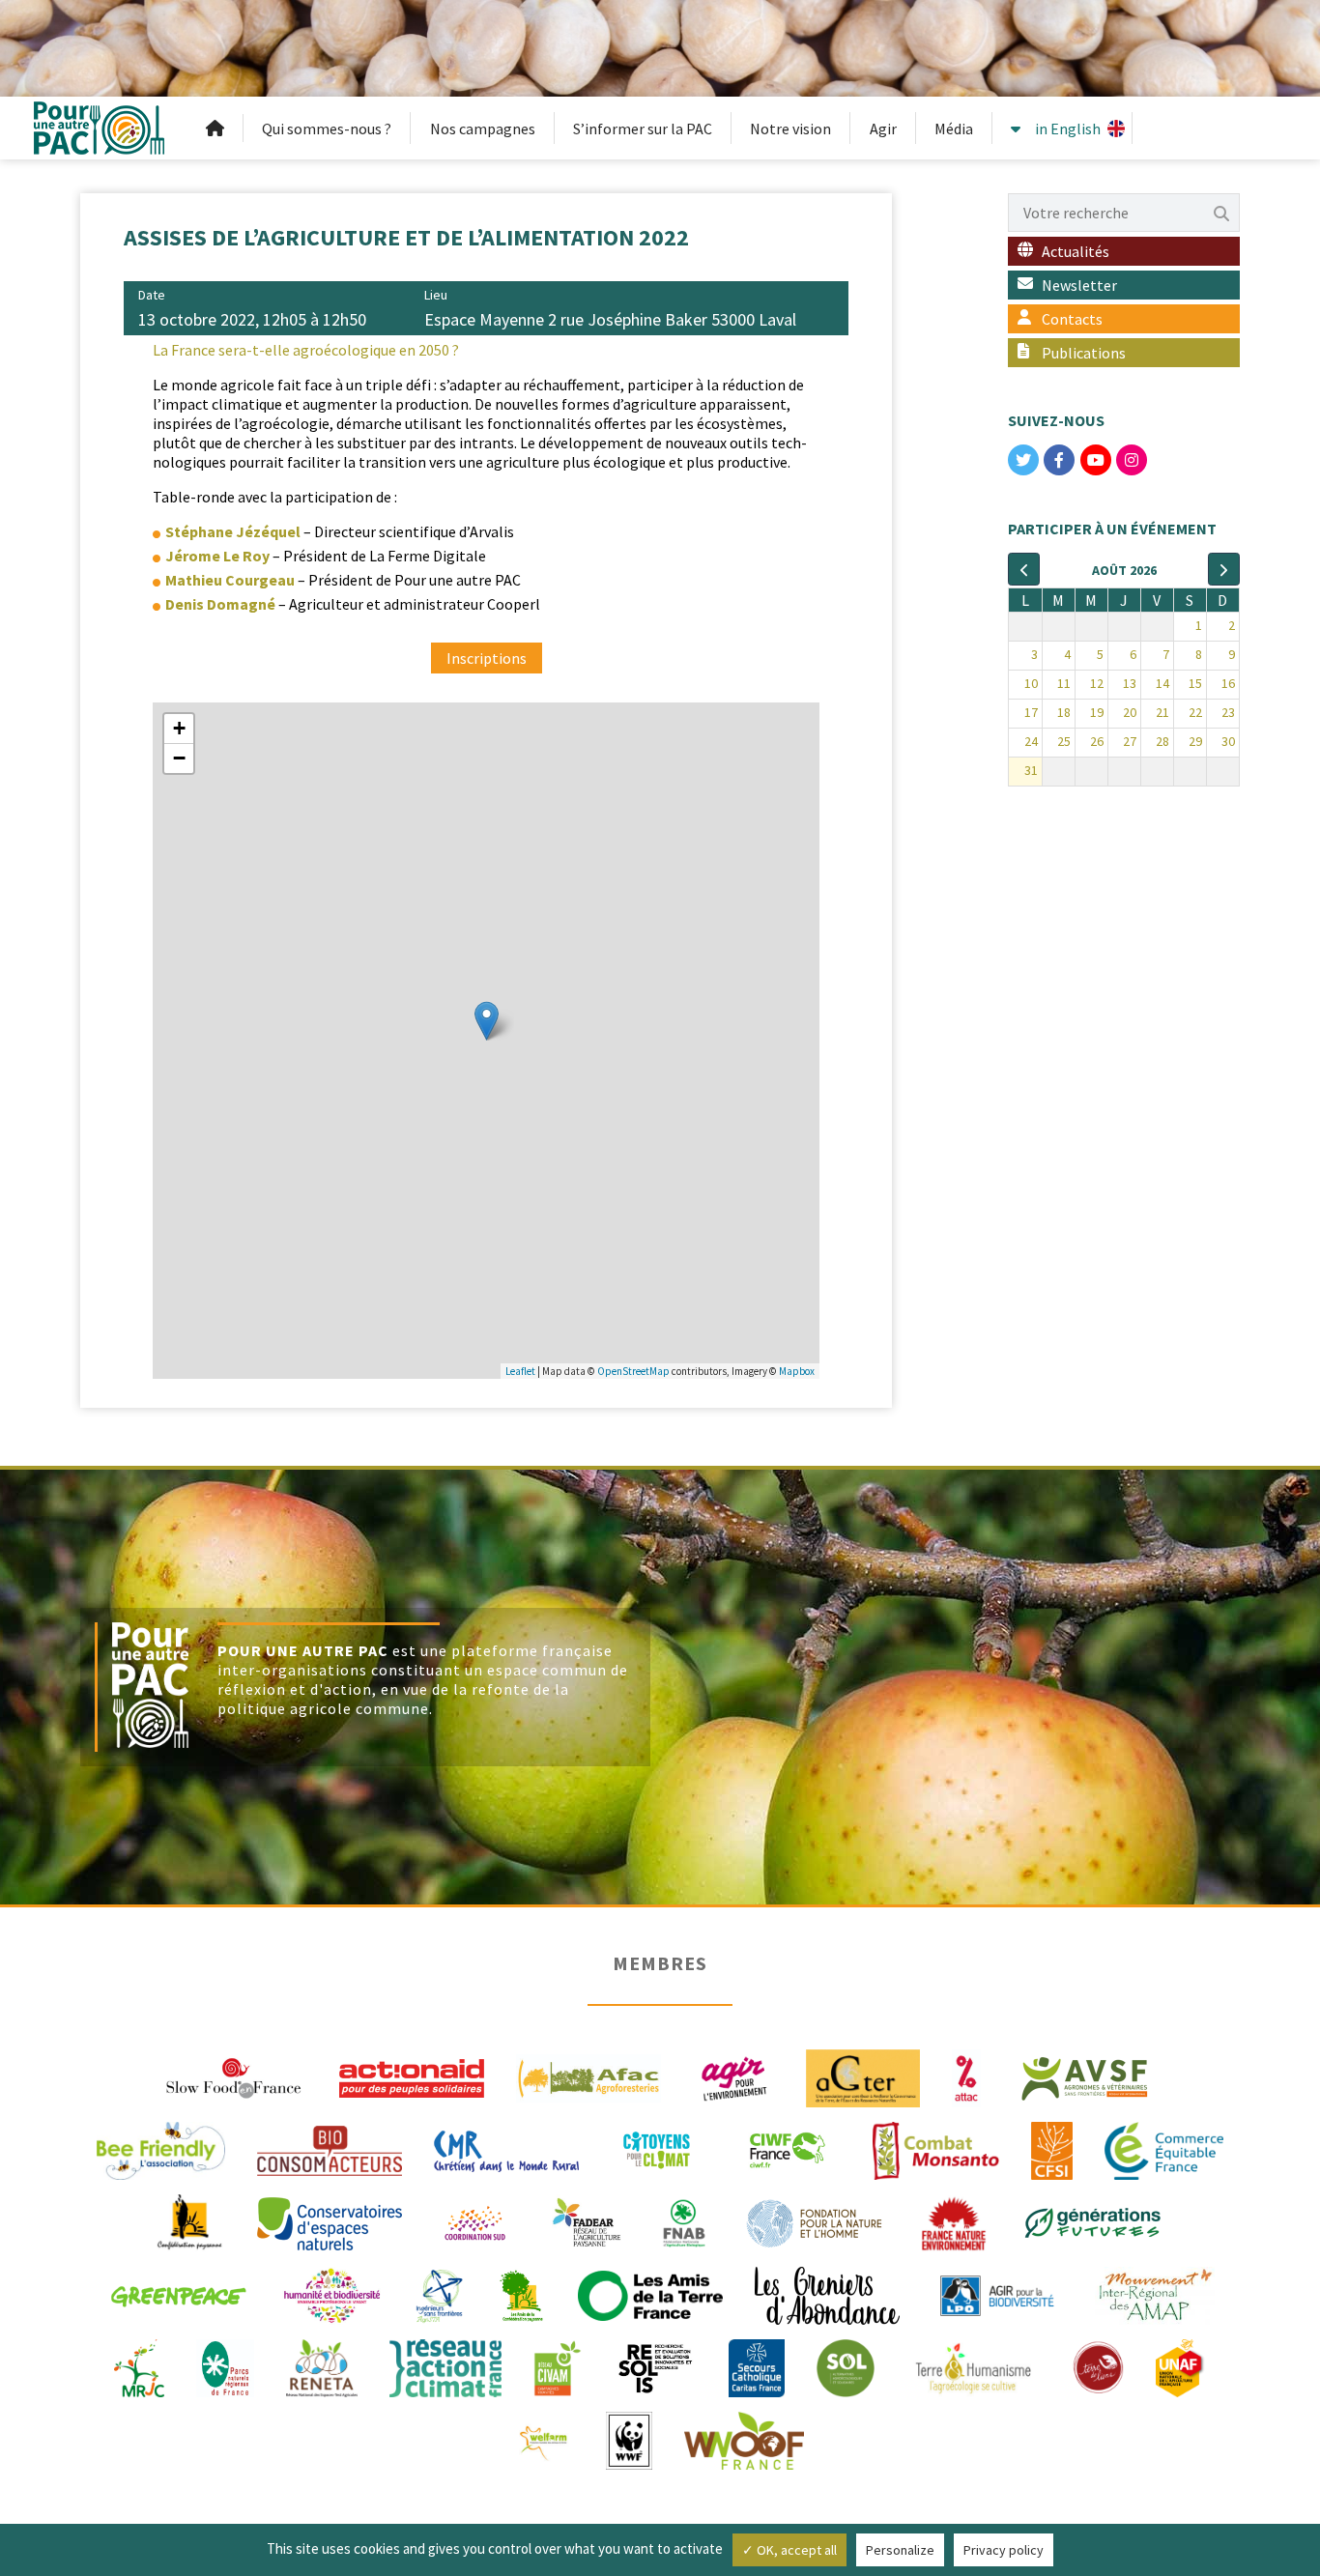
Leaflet (520, 1371)
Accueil (215, 129)
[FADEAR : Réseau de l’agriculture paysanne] (588, 2221)
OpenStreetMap (633, 1371)
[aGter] (863, 2076)
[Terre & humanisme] (973, 2366)
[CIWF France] (787, 2149)
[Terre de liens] (1098, 2366)
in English (1068, 129)
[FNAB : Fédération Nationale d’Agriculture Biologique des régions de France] (684, 2221)
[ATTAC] (967, 2076)
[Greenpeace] (178, 2294)
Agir (883, 129)
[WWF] (629, 2439)
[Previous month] (1024, 569)
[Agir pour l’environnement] (733, 2076)
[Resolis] (655, 2366)
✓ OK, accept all (789, 2550)
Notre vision (790, 129)
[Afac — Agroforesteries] (588, 2076)
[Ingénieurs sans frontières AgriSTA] (439, 2294)
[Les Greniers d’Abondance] (827, 2294)
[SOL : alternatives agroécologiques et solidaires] (846, 2366)
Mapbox (797, 1371)
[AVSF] (1085, 2076)
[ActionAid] (412, 2076)
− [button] (179, 758)
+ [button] (179, 728)
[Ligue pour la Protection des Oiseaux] (997, 2294)
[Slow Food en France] (235, 2076)
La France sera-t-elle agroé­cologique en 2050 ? (306, 350)
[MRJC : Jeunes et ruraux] (139, 2366)
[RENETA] (321, 2366)
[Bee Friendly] (161, 2149)
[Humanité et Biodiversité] (332, 2294)
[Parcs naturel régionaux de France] (225, 2366)
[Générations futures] (1093, 2221)
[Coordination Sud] (475, 2221)
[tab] (486, 350)
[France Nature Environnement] (954, 2221)
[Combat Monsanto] (936, 2149)
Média (954, 129)
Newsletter (1079, 285)
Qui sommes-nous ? (327, 129)
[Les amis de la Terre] (650, 2294)
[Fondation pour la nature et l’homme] (815, 2221)
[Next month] (1224, 569)
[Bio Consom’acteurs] (330, 2149)
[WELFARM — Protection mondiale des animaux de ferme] (545, 2439)
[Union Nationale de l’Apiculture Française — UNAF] (1181, 2366)
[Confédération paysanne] (190, 2221)
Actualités (1076, 251)
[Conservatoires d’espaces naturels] (330, 2221)
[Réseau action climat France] (445, 2366)
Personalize (900, 2550)
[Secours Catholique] (757, 2366)
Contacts (1072, 319)
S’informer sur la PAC (643, 129)
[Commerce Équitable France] (1164, 2149)
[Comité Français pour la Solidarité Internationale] (1052, 2149)
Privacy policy (1004, 2550)
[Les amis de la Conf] (521, 2294)
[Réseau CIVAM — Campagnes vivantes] (558, 2366)
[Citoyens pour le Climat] (656, 2149)
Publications (1084, 353)
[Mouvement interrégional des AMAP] (1155, 2294)
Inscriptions (487, 658)
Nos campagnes (483, 129)
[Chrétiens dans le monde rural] (506, 2149)
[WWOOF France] (744, 2439)
